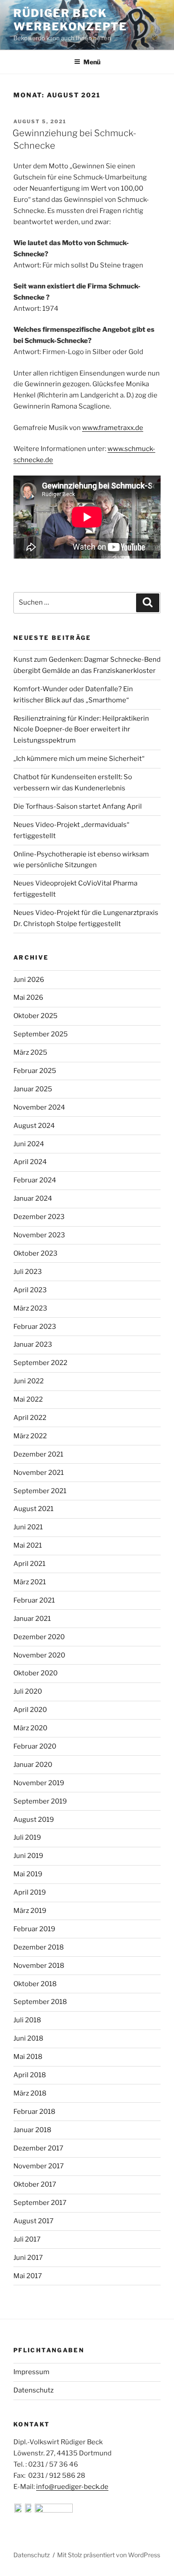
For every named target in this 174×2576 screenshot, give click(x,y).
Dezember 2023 (39, 1217)
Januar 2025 (33, 1089)
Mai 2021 (28, 1545)
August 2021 (33, 1509)
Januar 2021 (32, 1619)
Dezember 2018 (39, 1947)
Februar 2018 (34, 2112)
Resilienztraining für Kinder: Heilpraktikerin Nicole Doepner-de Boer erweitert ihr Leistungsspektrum (81, 730)
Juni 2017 (28, 2258)
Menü (92, 62)
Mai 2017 (28, 2276)
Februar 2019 (34, 1929)
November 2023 (39, 1235)
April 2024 (30, 1162)
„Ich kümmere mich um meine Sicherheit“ (79, 759)
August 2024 (34, 1126)
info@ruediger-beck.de (72, 2487)
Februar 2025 (35, 1071)
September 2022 (40, 1363)
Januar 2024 (33, 1198)
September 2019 (40, 1801)
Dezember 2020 (39, 1637)
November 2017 (39, 2166)
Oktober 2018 (35, 1984)
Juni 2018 (28, 2038)
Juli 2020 (28, 1691)
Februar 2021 (34, 1600)
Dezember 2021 (38, 1454)
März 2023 (30, 1308)
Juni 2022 (29, 1381)
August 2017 (33, 2221)
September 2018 (40, 2002)
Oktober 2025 (35, 1016)
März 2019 (30, 1911)
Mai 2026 (28, 998)
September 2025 (41, 1034)
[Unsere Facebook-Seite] (19, 2510)
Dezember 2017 (38, 2148)
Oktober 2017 (35, 2184)
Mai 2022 (28, 1399)
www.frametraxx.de (113, 428)
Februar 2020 (35, 1746)
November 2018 (39, 1966)
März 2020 (30, 1728)
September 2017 (40, 2203)
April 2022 (30, 1418)
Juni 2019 (28, 1856)
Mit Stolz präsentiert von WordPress (109, 2555)
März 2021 (30, 1582)
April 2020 (30, 1710)
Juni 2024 (29, 1144)
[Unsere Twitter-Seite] (29, 2510)
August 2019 (34, 1820)
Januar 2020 (33, 1765)
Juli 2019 (27, 1837)
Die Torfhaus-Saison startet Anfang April (78, 806)
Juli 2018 (27, 2020)
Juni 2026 (29, 980)
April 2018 (30, 2075)
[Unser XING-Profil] (54, 2510)
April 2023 (30, 1290)
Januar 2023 (33, 1344)
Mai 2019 (28, 1874)
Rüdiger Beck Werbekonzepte (70, 20)
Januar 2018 (32, 2130)
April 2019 (30, 1892)
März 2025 (30, 1052)
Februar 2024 (35, 1180)
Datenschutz (33, 2390)
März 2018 (30, 2093)
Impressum (31, 2372)
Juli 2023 (28, 1272)
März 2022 (30, 1436)
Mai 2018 (28, 2057)
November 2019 (39, 1783)
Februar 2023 (35, 1327)
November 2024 (39, 1107)
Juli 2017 (27, 2239)
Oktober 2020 (35, 1673)
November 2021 (39, 1473)
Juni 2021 (28, 1527)
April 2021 (29, 1564)
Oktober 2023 (35, 1253)
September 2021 (40, 1491)
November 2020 (39, 1655)
